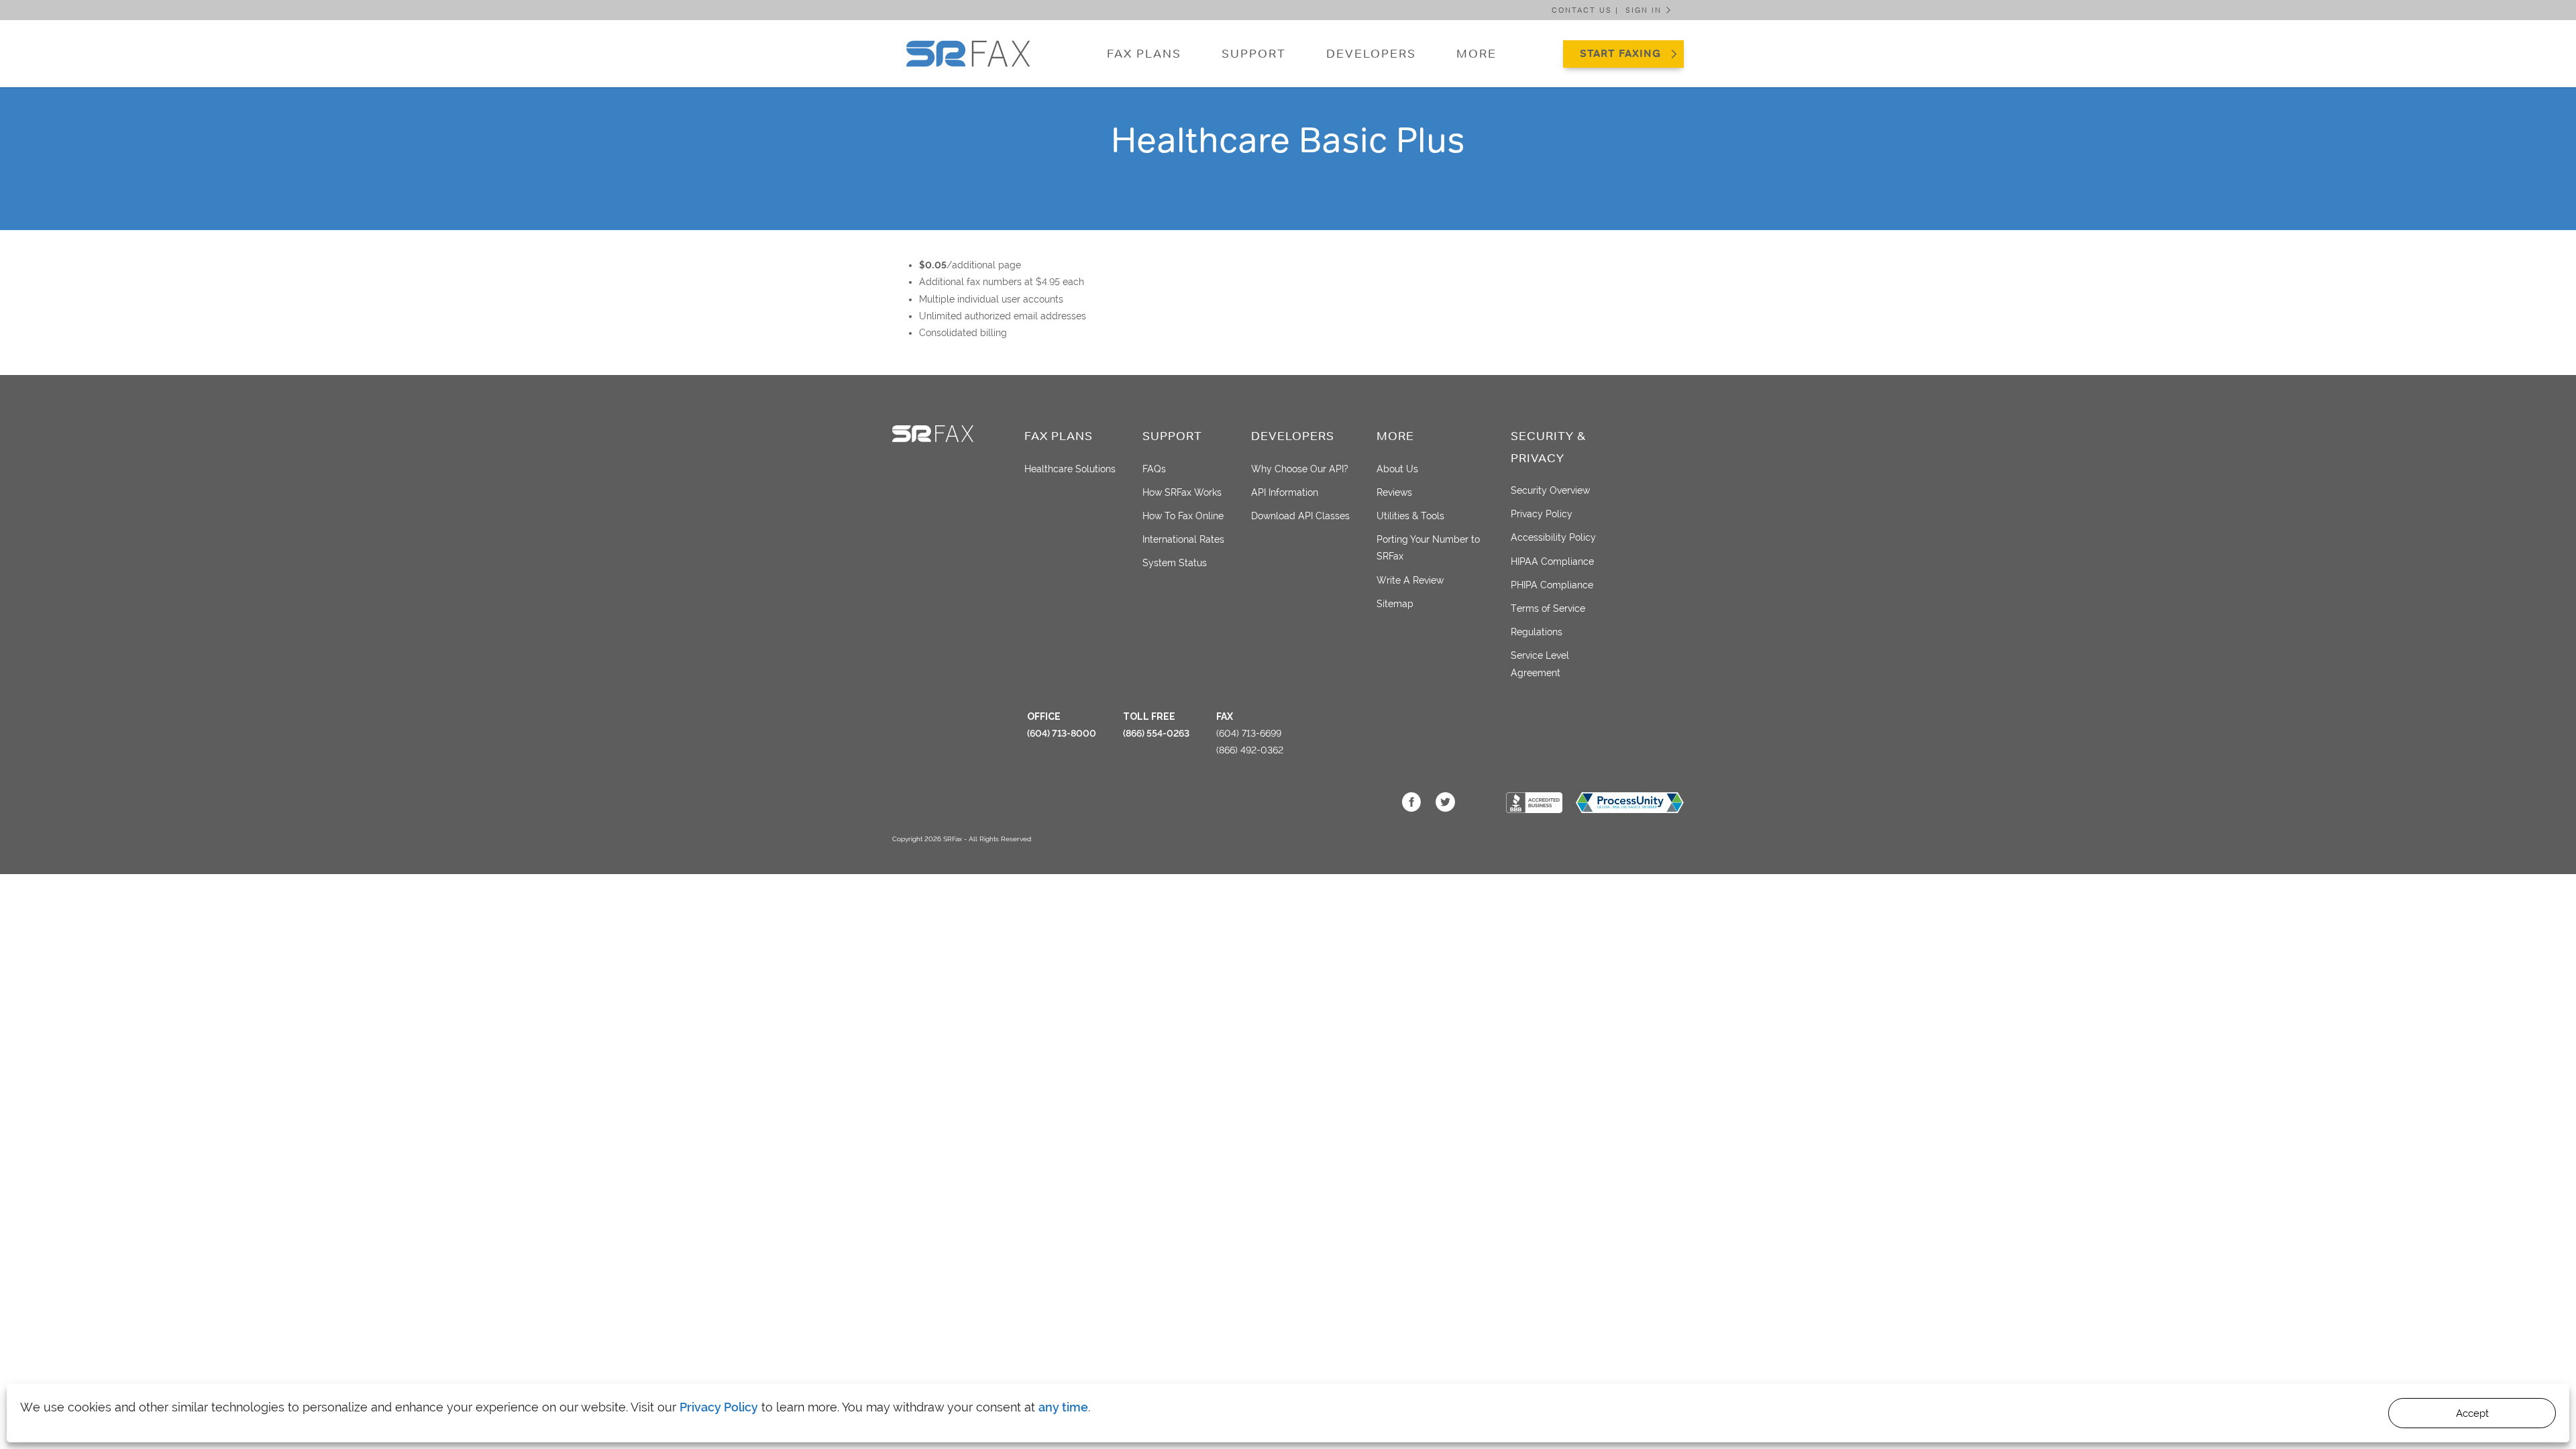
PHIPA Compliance (1552, 585)
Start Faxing (1620, 53)
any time (1063, 1407)
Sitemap (1395, 604)
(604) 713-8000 (1062, 733)
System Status (1175, 563)
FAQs (1154, 469)
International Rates (1183, 539)
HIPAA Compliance (1552, 561)
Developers (1371, 54)
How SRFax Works (1182, 492)
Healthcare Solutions (1070, 469)
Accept (2472, 1413)
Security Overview (1550, 490)
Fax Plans (1144, 54)
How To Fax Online (1183, 516)
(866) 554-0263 (1156, 733)
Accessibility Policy (1553, 537)
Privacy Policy (719, 1407)
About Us (1397, 469)
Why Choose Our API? (1300, 469)
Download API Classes (1300, 516)
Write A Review (1410, 580)
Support (1254, 54)
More (1477, 54)
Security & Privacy (1548, 447)
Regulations (1537, 632)
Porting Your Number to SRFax (1428, 548)
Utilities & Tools (1410, 516)
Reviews (1394, 492)
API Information (1285, 492)
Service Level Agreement (1540, 664)
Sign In (1644, 10)
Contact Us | (1585, 10)
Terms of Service (1548, 608)
